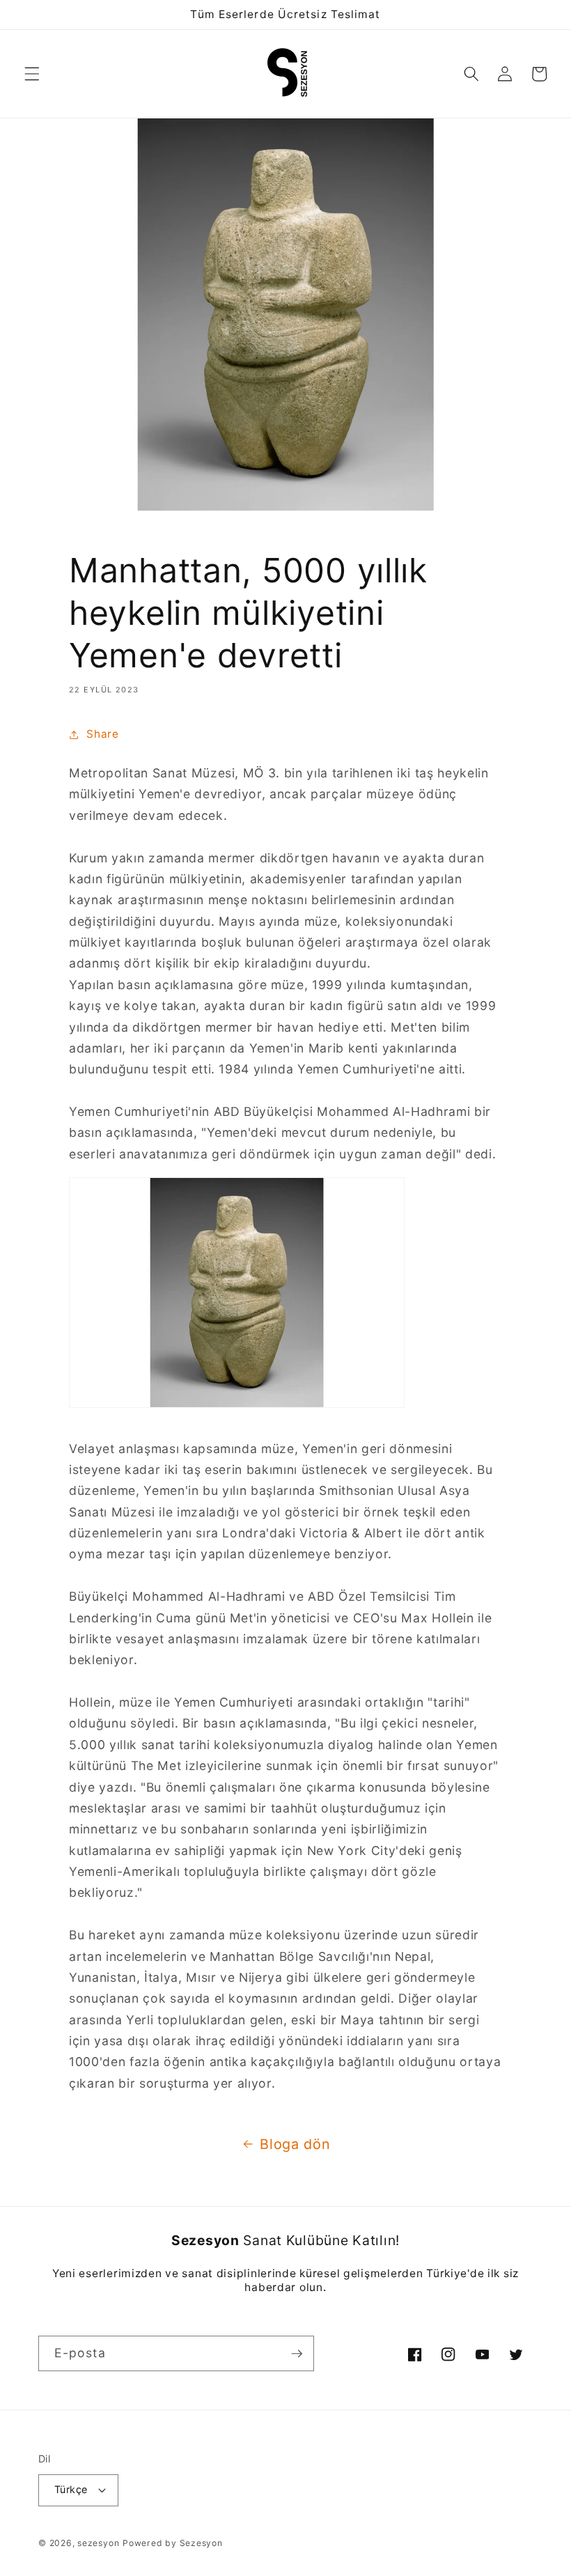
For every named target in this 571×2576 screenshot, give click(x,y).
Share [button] (102, 734)
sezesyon (98, 2543)
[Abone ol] (297, 2354)
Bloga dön (295, 2144)
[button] (32, 74)
